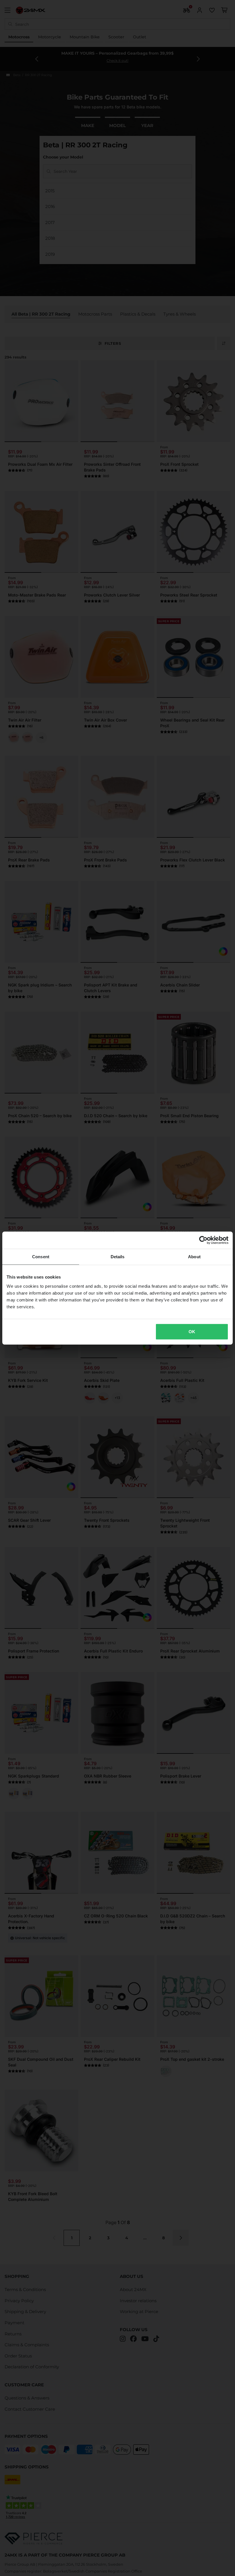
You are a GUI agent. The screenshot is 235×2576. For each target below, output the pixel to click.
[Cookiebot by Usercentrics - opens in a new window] (203, 1240)
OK (192, 1331)
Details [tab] (118, 1257)
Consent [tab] (41, 1257)
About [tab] (194, 1257)
